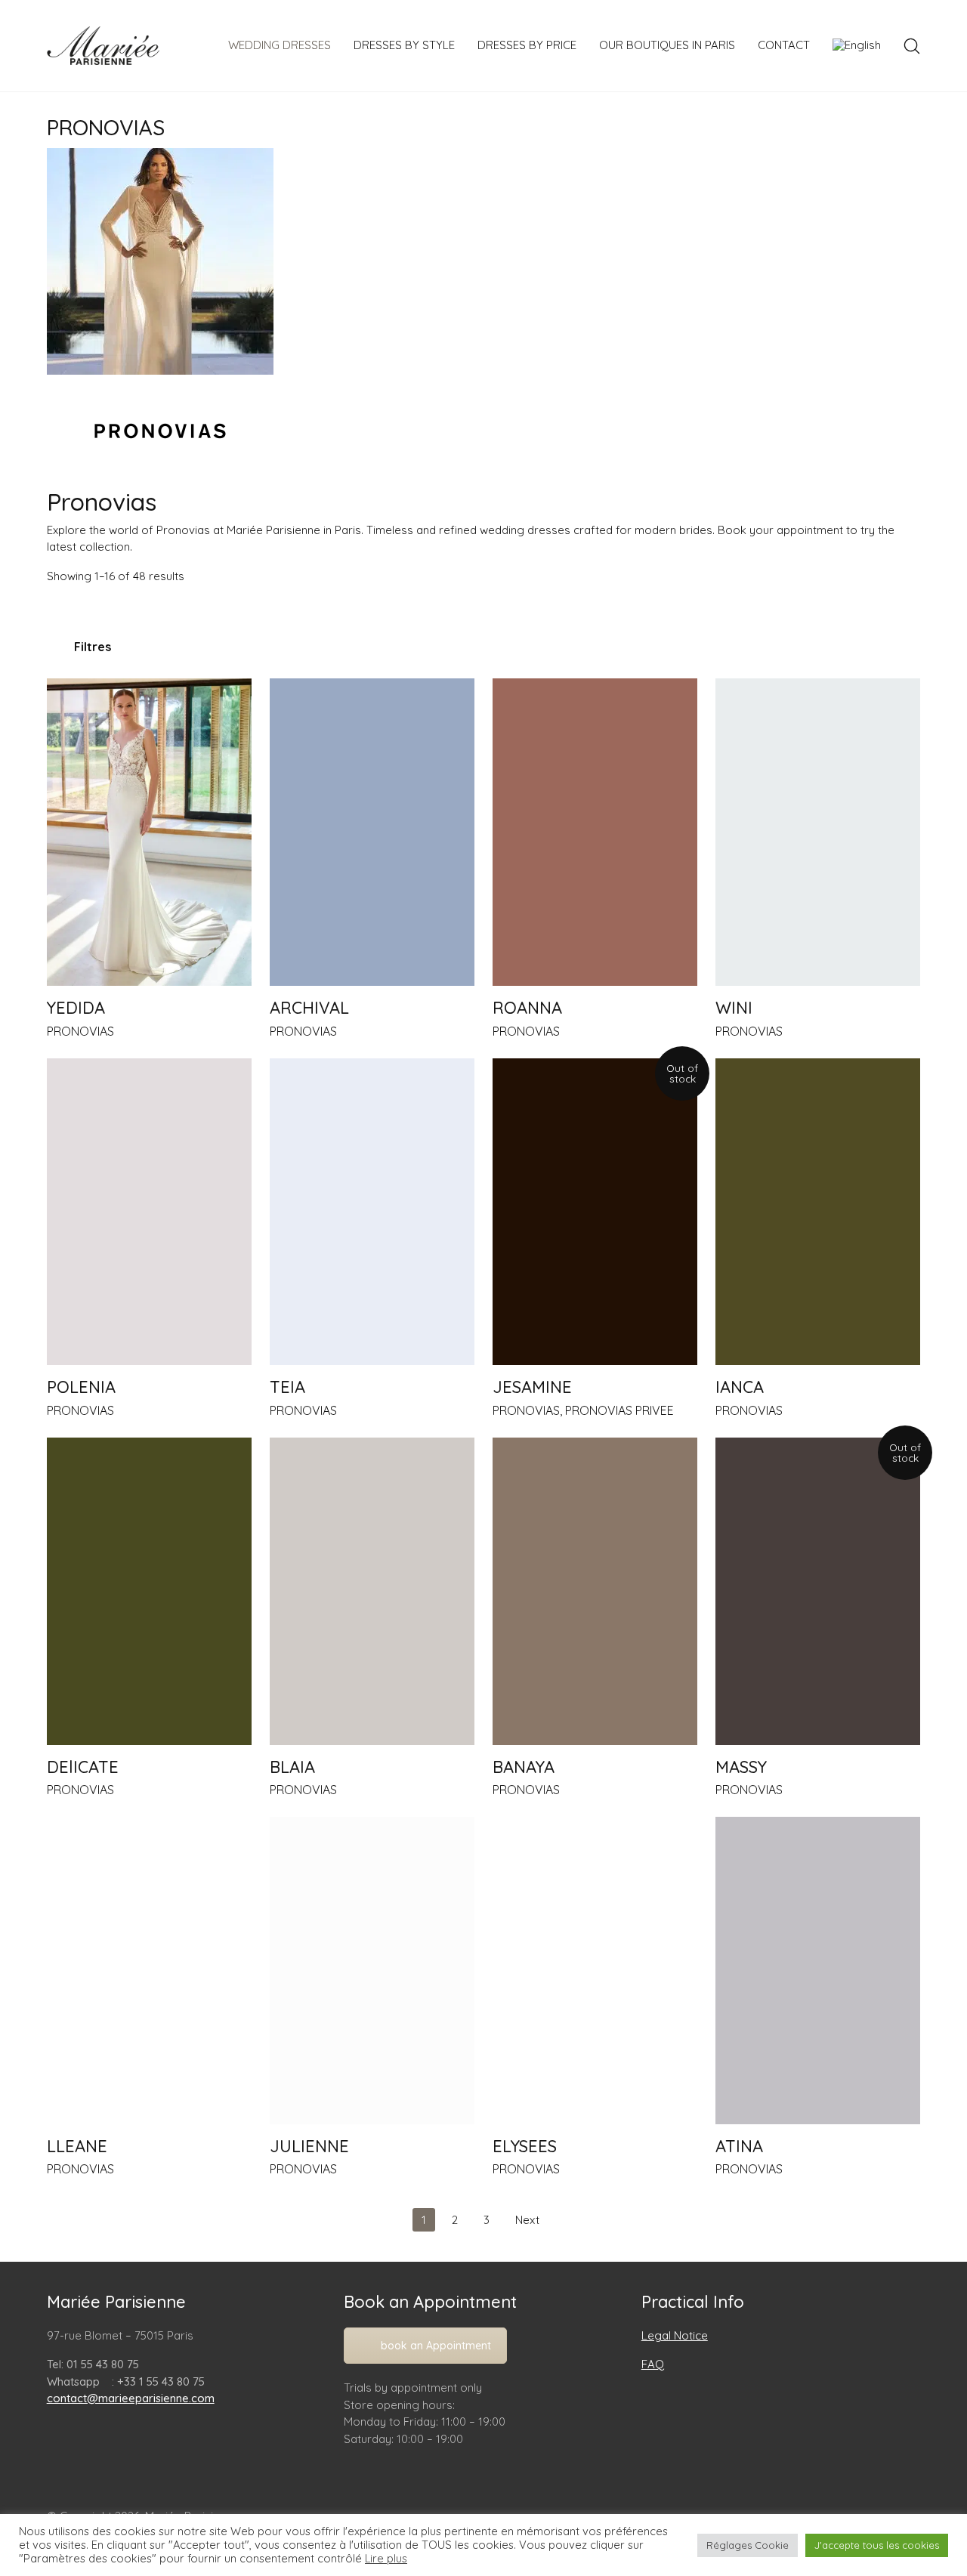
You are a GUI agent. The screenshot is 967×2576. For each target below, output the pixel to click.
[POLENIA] (149, 1212)
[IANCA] (818, 1212)
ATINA (739, 2146)
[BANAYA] (595, 1591)
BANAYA (524, 1767)
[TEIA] (372, 1212)
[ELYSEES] (595, 1971)
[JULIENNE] (372, 1971)
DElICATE (83, 1767)
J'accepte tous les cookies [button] (877, 2545)
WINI (734, 1008)
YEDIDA (76, 1008)
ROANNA (527, 1008)
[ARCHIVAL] (372, 832)
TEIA (287, 1387)
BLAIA (292, 1767)
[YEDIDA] (149, 832)
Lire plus (386, 2559)
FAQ (653, 2364)
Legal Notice (675, 2335)
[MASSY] (818, 1591)
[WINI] (818, 832)
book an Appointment (436, 2346)
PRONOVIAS (80, 1031)
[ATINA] (818, 1971)
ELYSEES (525, 2146)
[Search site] (912, 46)
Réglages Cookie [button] (748, 2545)
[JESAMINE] (595, 1212)
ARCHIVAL (309, 1008)
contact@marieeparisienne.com (131, 2398)
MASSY (741, 1767)
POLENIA (81, 1387)
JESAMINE (532, 1387)
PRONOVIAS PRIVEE (619, 1410)
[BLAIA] (372, 1591)
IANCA (740, 1387)
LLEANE (77, 2146)
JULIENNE (309, 2146)
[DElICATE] (149, 1591)
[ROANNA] (595, 832)
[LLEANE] (149, 1971)
